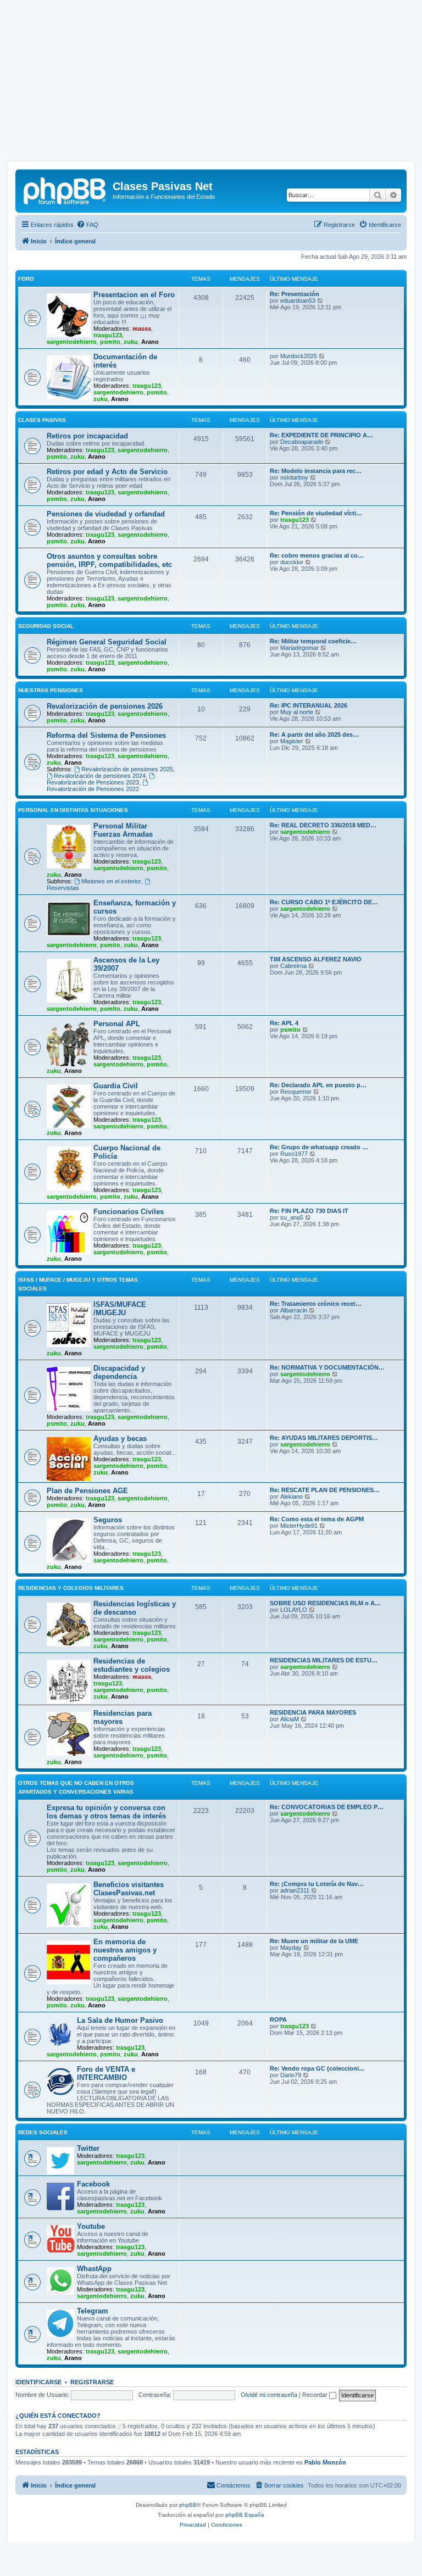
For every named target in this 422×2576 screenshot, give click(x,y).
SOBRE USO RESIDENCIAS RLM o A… (325, 1603)
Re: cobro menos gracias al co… (317, 555)
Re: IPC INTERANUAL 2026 (309, 705)
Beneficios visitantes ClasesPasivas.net (129, 1889)
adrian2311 (295, 1890)
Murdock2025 (299, 356)
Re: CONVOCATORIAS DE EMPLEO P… (327, 1807)
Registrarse (92, 2382)
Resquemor (296, 1092)
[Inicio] (65, 190)
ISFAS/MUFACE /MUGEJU (120, 1309)
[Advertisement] (211, 84)
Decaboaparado (302, 442)
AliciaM (290, 1719)
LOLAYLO (294, 1610)
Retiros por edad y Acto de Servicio (107, 472)
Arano (150, 342)
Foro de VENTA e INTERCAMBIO (106, 2073)
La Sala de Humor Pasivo (120, 2020)
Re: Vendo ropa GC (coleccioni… (317, 2068)
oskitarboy (294, 477)
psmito (110, 342)
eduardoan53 (298, 301)
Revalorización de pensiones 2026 (105, 706)
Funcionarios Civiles (129, 1212)
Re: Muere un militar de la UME (314, 1941)
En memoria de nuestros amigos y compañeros (125, 1950)
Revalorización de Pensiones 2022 (93, 789)
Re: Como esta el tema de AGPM (317, 1519)
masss (142, 329)
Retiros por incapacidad (87, 436)
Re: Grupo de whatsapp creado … (319, 1147)
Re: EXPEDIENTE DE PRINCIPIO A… (321, 435)
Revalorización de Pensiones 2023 (93, 782)
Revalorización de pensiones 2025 (127, 769)
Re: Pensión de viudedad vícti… (316, 513)
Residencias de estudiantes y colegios (132, 1665)
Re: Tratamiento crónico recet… (316, 1304)
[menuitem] (87, 225)
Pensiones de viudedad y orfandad (106, 514)
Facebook (93, 2184)
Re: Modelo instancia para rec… (316, 471)
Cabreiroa (293, 966)
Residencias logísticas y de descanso (135, 1608)
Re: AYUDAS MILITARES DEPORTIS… (324, 1438)
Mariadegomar (299, 648)
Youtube (91, 2226)
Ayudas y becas (120, 1439)
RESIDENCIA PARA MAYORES (313, 1712)
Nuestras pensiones (51, 690)
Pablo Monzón (325, 2462)
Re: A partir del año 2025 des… (314, 735)
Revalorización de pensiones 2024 (100, 776)
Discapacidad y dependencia (119, 1372)
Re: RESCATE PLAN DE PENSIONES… (325, 1490)
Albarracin (294, 1310)
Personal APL (117, 1024)
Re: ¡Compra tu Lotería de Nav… (317, 1884)
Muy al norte (297, 712)
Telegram (93, 2311)
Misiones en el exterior (111, 881)
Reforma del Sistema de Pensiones (106, 735)
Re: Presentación (295, 294)
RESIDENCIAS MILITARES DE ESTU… (324, 1660)
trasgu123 (108, 335)
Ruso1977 (294, 1154)
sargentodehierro (72, 342)
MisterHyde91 (299, 1526)
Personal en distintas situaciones (73, 810)
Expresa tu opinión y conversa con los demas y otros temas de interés (106, 1812)
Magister (292, 741)
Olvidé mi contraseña (269, 2395)
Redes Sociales (43, 2132)
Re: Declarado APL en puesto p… (318, 1085)
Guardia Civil (116, 1086)
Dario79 (291, 2075)
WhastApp (94, 2269)
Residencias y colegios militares (71, 1588)
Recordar (316, 2395)
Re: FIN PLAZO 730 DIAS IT (309, 1211)
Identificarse (38, 2382)
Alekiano (291, 1496)
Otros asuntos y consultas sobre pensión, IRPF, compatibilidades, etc (109, 560)
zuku (131, 342)
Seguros (108, 1520)
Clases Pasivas (42, 420)
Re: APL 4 (284, 1023)
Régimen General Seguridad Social (107, 642)
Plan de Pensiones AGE (87, 1491)
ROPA (278, 2019)
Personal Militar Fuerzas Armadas (123, 830)
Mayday (291, 1948)
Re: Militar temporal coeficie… (313, 641)
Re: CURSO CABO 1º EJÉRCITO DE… (324, 902)
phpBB (188, 2505)
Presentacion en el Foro (134, 295)
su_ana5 (292, 1217)
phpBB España (245, 2515)
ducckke (292, 562)
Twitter (88, 2148)
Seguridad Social (46, 626)
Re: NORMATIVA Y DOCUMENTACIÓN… (327, 1367)
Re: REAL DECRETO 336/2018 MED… (323, 825)
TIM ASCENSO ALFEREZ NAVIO (316, 959)
